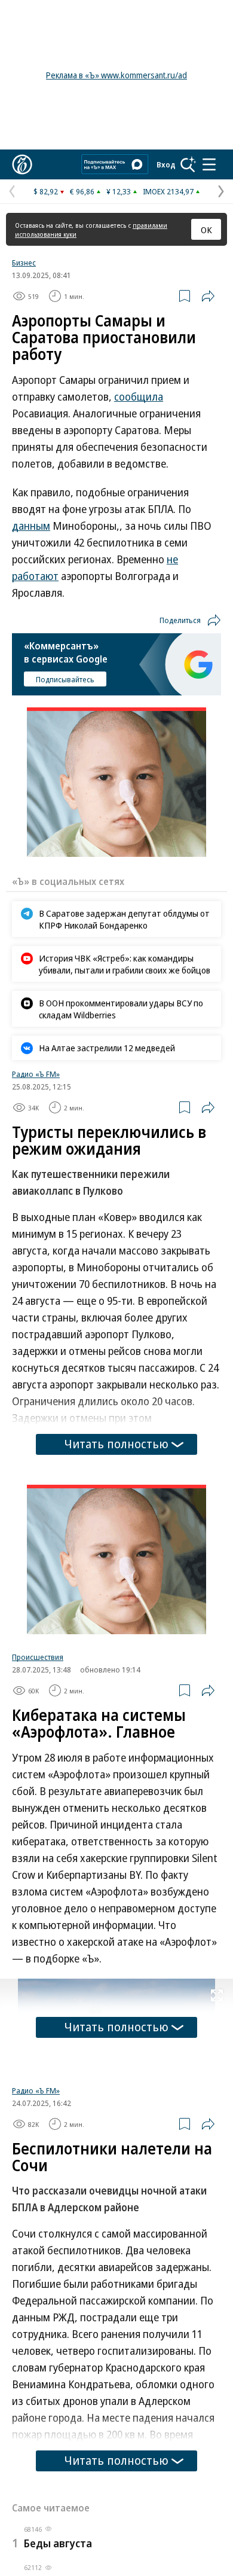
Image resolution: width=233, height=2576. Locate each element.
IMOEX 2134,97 (168, 191)
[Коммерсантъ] (22, 164)
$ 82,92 (46, 191)
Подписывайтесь (65, 679)
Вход (166, 164)
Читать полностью (116, 1444)
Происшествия (38, 1657)
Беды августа (58, 2543)
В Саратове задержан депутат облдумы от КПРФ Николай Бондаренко (124, 919)
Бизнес (24, 263)
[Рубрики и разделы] (209, 164)
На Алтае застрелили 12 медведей (107, 1048)
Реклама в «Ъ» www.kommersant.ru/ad (116, 75)
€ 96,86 (82, 191)
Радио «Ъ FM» (36, 1074)
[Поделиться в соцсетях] (208, 296)
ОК (206, 230)
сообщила (139, 396)
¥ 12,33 (119, 191)
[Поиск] (188, 164)
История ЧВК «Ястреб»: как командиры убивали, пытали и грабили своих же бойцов (125, 964)
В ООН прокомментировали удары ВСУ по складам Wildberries (121, 1009)
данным (31, 526)
